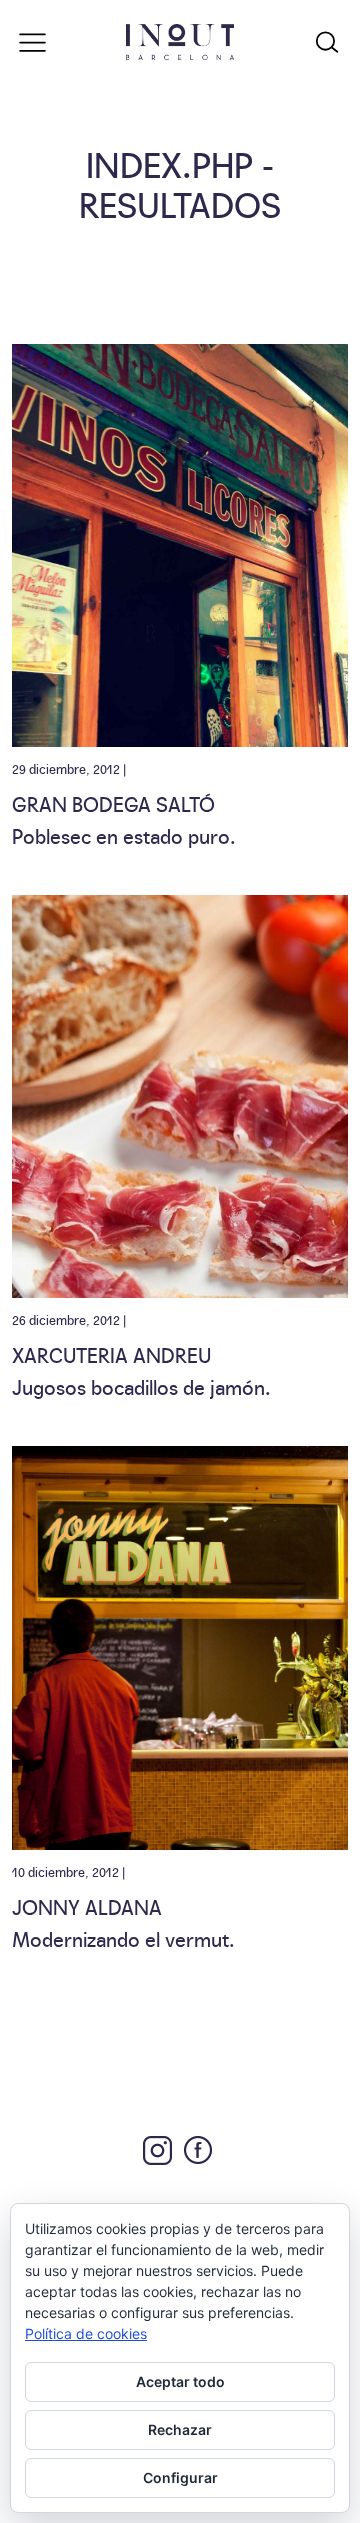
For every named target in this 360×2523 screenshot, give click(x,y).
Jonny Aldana (87, 1906)
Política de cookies (86, 2333)
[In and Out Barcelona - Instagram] (157, 2150)
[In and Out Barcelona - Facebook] (198, 2150)
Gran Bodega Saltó (113, 803)
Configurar (180, 2477)
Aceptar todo (180, 2381)
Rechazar (180, 2429)
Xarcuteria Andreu (111, 1354)
